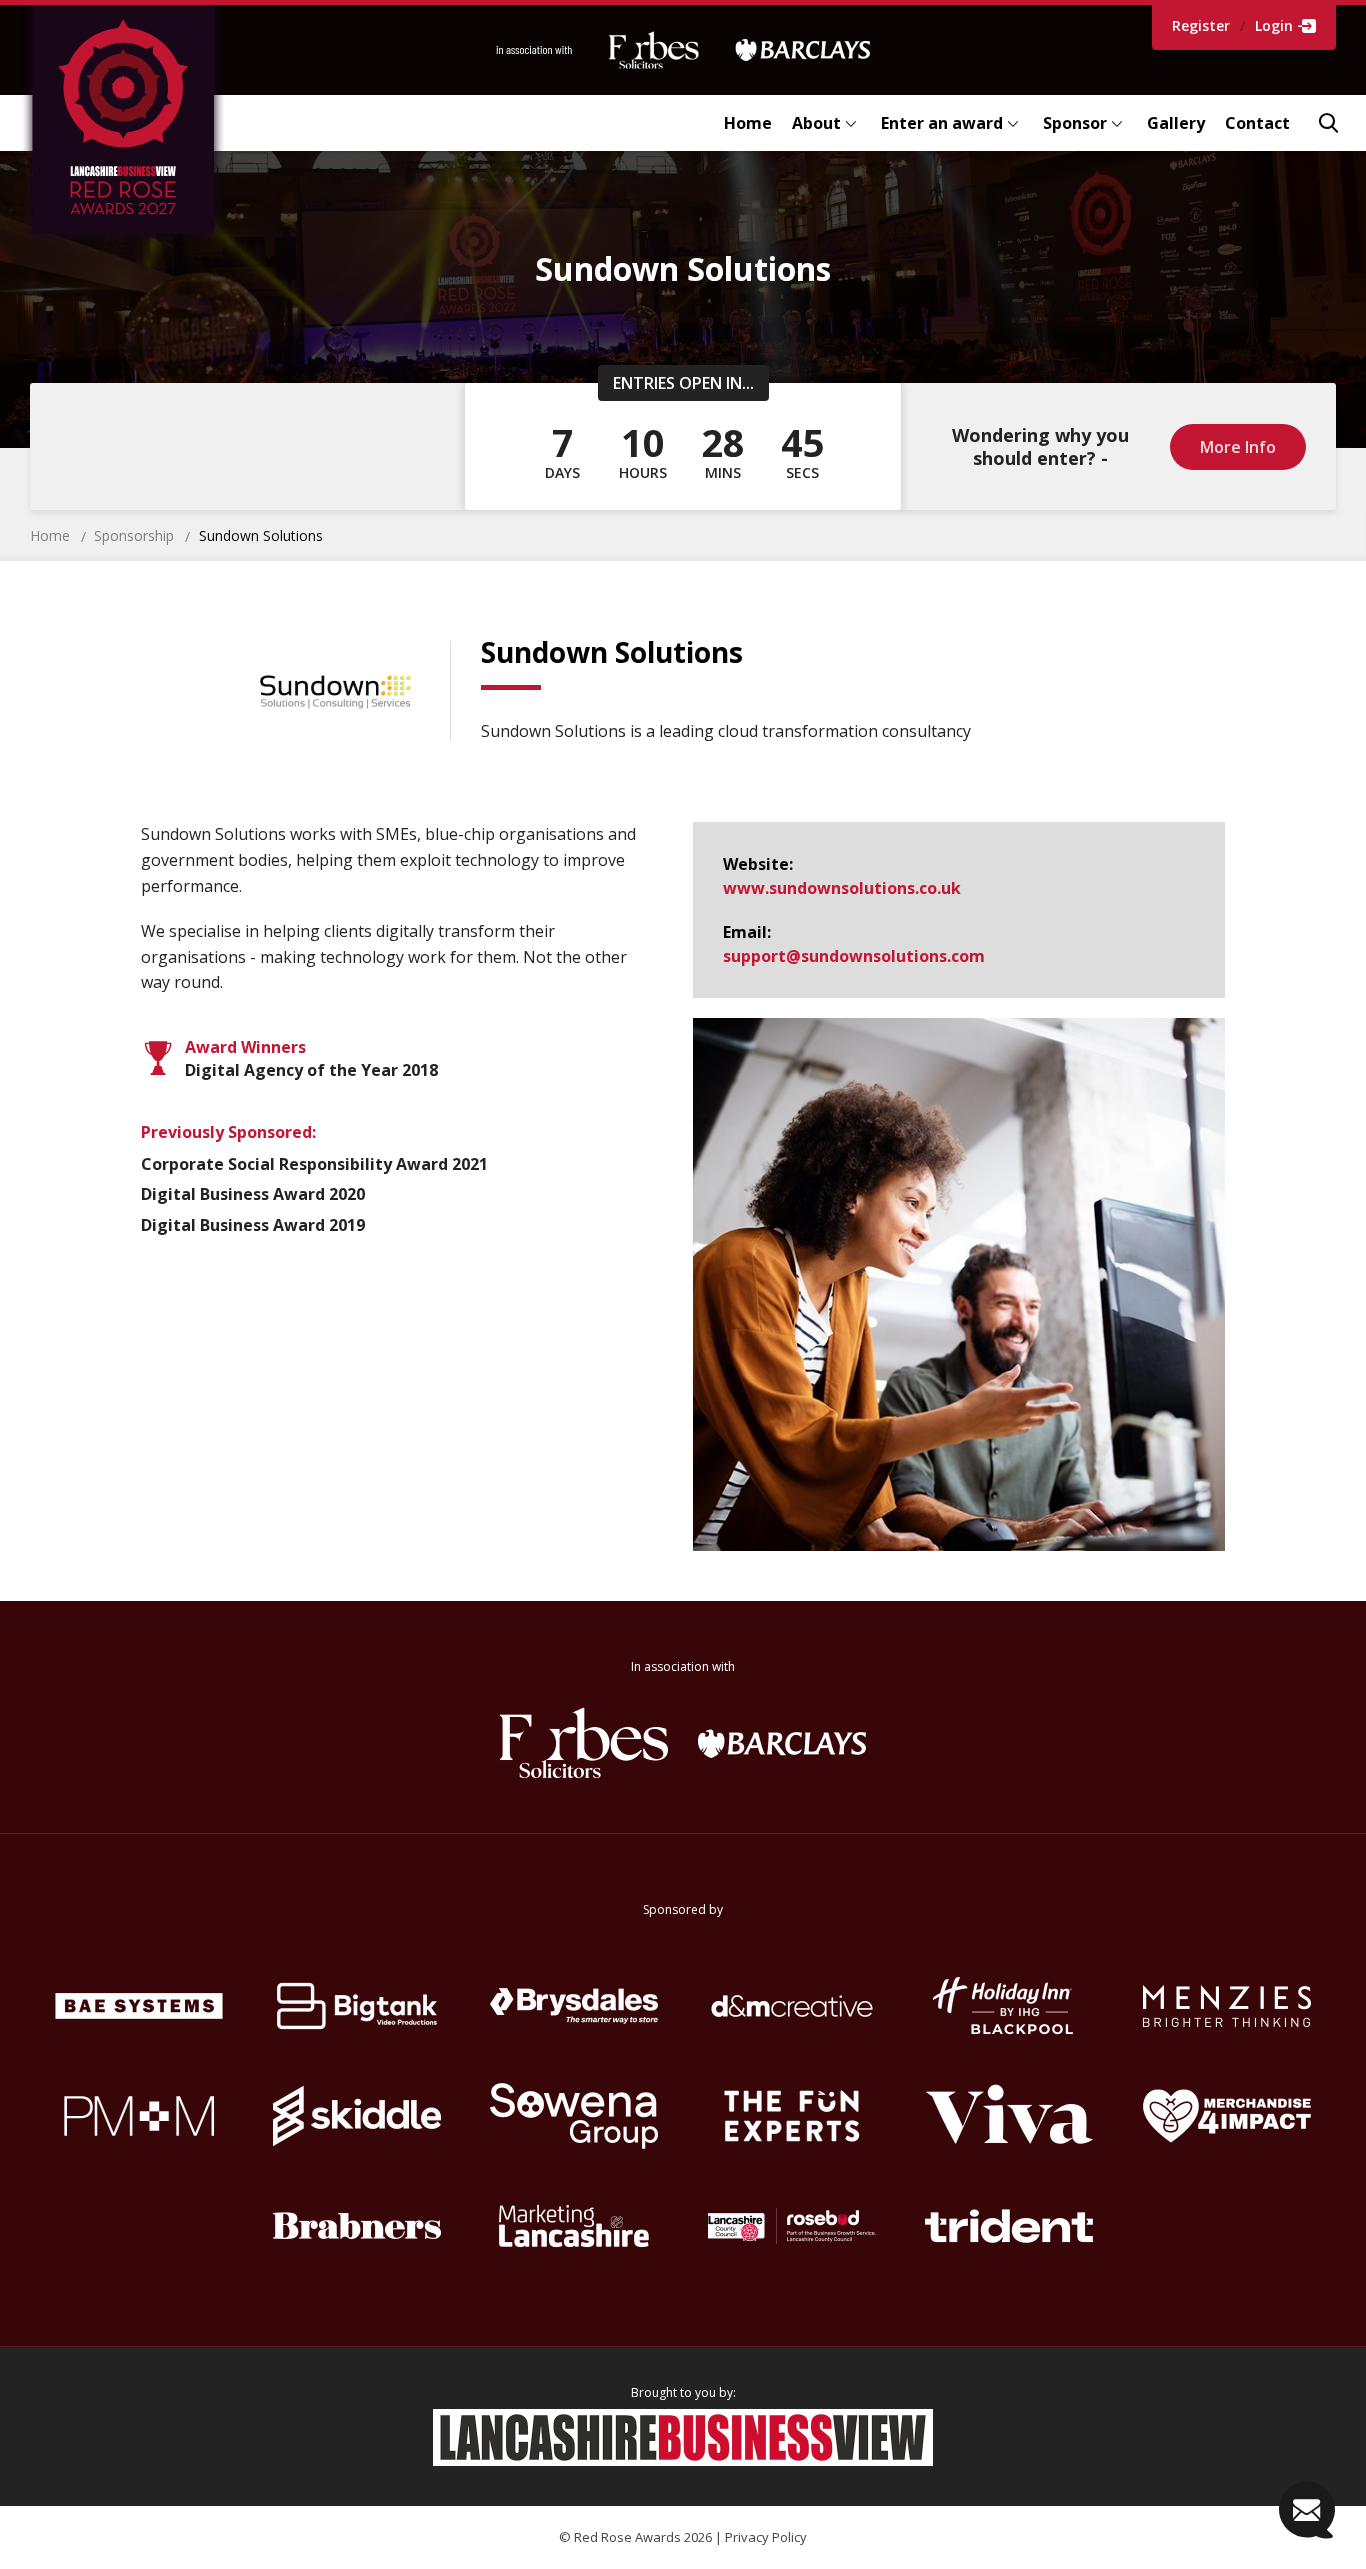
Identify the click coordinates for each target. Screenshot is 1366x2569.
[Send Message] (1307, 2510)
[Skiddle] (357, 2116)
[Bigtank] (357, 2006)
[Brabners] (357, 2226)
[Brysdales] (574, 2006)
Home (748, 123)
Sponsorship (134, 535)
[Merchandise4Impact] (1227, 2116)
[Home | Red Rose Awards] (156, 123)
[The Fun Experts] (792, 2116)
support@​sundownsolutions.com (854, 956)
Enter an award (942, 123)
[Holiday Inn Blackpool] (1010, 2006)
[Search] (1328, 123)
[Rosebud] (792, 2226)
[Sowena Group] (574, 2116)
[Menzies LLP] (1227, 2006)
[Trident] (1010, 2226)
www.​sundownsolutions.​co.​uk (842, 888)
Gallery (1176, 123)
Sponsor (1075, 123)
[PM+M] (139, 2116)
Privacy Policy (766, 2537)
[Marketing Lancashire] (574, 2226)
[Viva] (1010, 2116)
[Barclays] (782, 1743)
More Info (1238, 447)
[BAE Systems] (139, 2006)
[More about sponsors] (683, 50)
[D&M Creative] (792, 2006)
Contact (1257, 123)
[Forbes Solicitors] (584, 1743)
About (816, 123)
